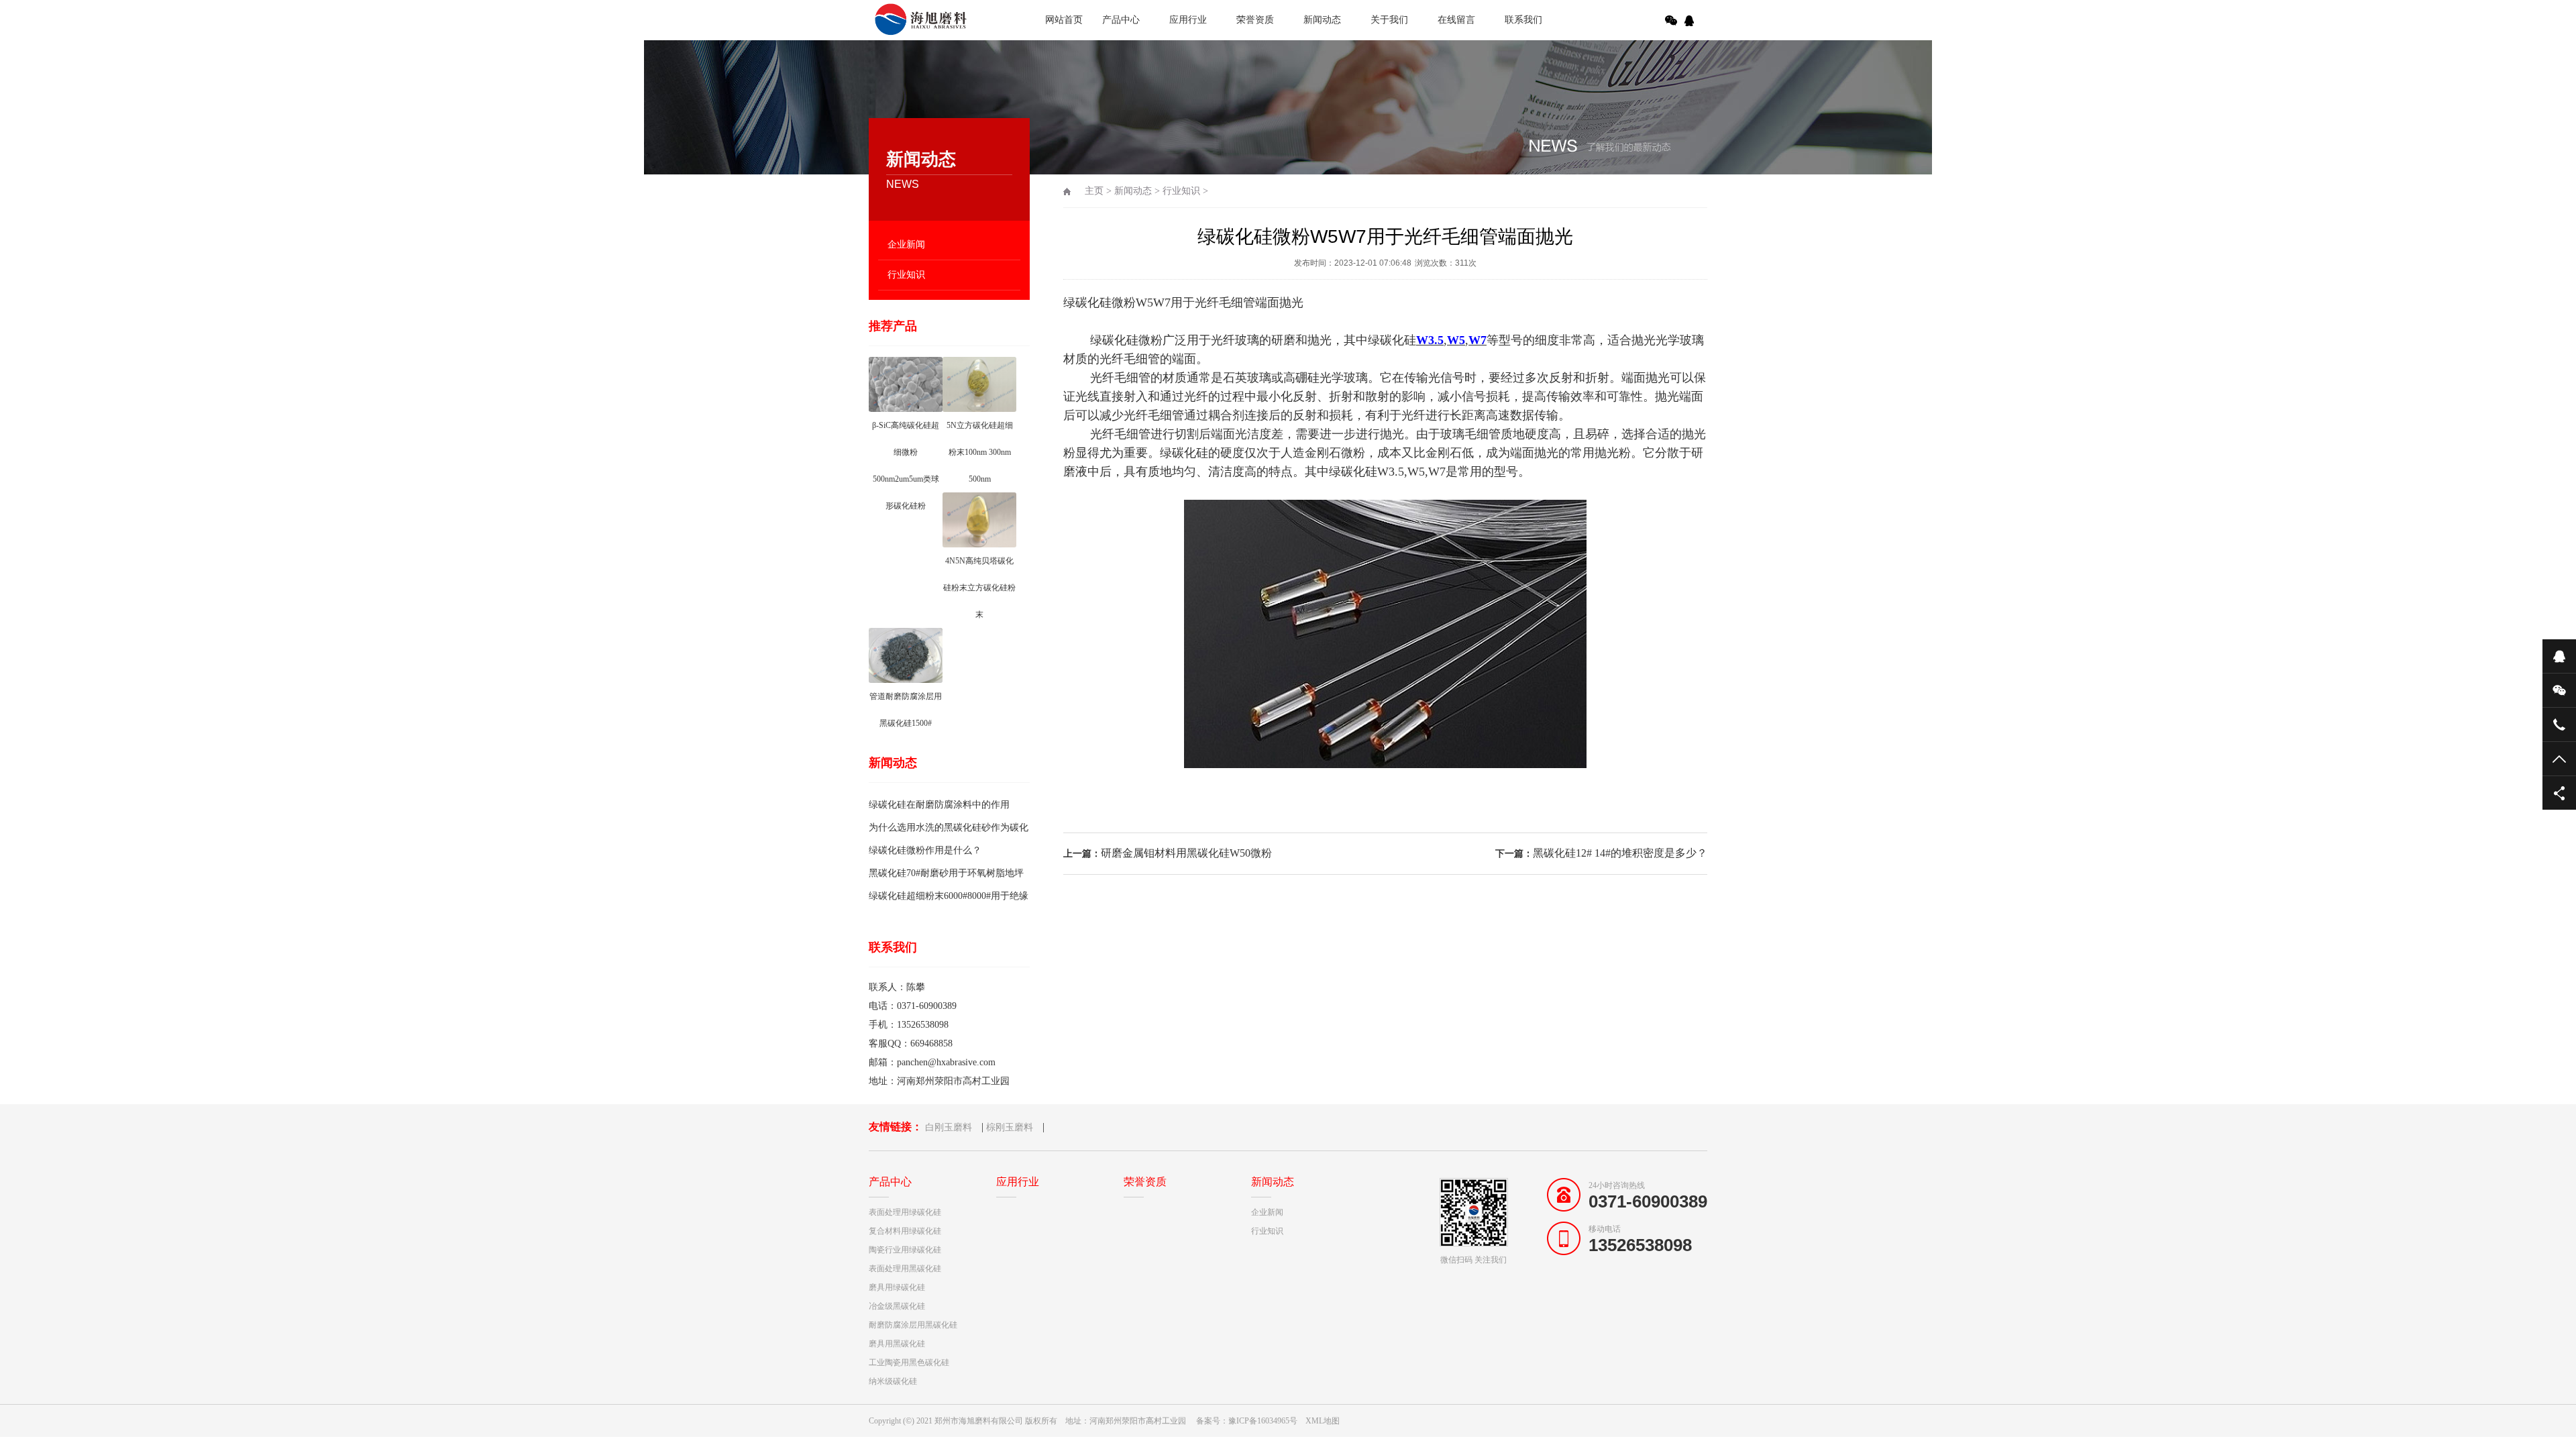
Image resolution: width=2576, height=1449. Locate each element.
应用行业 (1188, 20)
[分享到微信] (1671, 21)
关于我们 (1389, 20)
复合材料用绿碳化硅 (905, 1231)
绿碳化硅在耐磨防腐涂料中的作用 (939, 805)
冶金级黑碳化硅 (897, 1306)
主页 (1094, 191)
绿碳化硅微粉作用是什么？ (925, 850)
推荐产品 (893, 326)
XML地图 (1323, 1421)
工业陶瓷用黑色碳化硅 (909, 1362)
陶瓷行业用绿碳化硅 (905, 1250)
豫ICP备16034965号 (1263, 1421)
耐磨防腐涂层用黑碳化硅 (913, 1325)
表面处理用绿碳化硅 (905, 1212)
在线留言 (1456, 20)
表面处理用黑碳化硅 (905, 1269)
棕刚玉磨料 (1010, 1127)
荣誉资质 (1255, 20)
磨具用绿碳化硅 (897, 1287)
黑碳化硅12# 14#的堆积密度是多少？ (1620, 853)
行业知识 (906, 275)
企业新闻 (906, 245)
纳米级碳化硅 (893, 1381)
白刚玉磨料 (949, 1127)
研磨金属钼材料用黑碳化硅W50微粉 (1186, 853)
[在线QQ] (1691, 21)
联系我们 (1523, 20)
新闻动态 (1322, 20)
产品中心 (1121, 20)
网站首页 (1064, 20)
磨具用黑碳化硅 (897, 1344)
